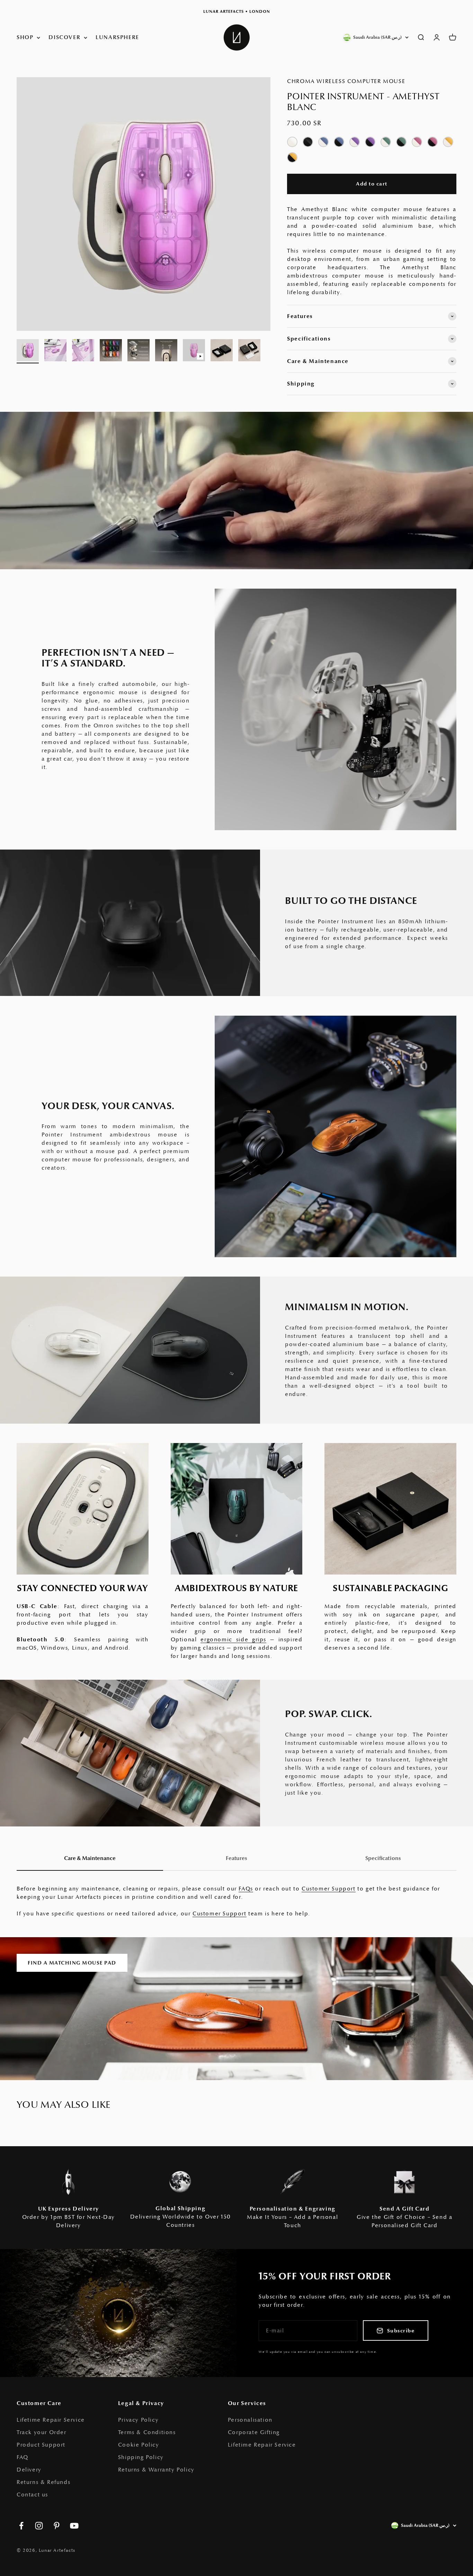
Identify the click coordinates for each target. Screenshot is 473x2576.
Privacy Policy (138, 2420)
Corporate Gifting (254, 2432)
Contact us (32, 2495)
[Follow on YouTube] (74, 2526)
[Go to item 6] (166, 351)
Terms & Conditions (147, 2432)
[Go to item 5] (139, 351)
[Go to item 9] (249, 351)
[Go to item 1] (28, 351)
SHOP (25, 37)
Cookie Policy (139, 2445)
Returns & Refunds (43, 2482)
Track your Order (42, 2432)
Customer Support (329, 1889)
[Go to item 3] (83, 351)
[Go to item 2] (55, 351)
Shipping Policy (141, 2457)
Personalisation (250, 2420)
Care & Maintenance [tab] (90, 1858)
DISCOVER (64, 37)
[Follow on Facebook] (21, 2526)
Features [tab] (237, 1858)
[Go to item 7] (194, 351)
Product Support (41, 2445)
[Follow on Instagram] (39, 2526)
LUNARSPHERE (117, 37)
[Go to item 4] (111, 351)
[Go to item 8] (222, 351)
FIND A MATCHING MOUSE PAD (72, 1963)
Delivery (29, 2470)
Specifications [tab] (383, 1858)
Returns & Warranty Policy (156, 2470)
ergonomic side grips (233, 1640)
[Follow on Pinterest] (57, 2526)
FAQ (23, 2457)
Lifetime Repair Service (51, 2420)
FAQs (246, 1889)
